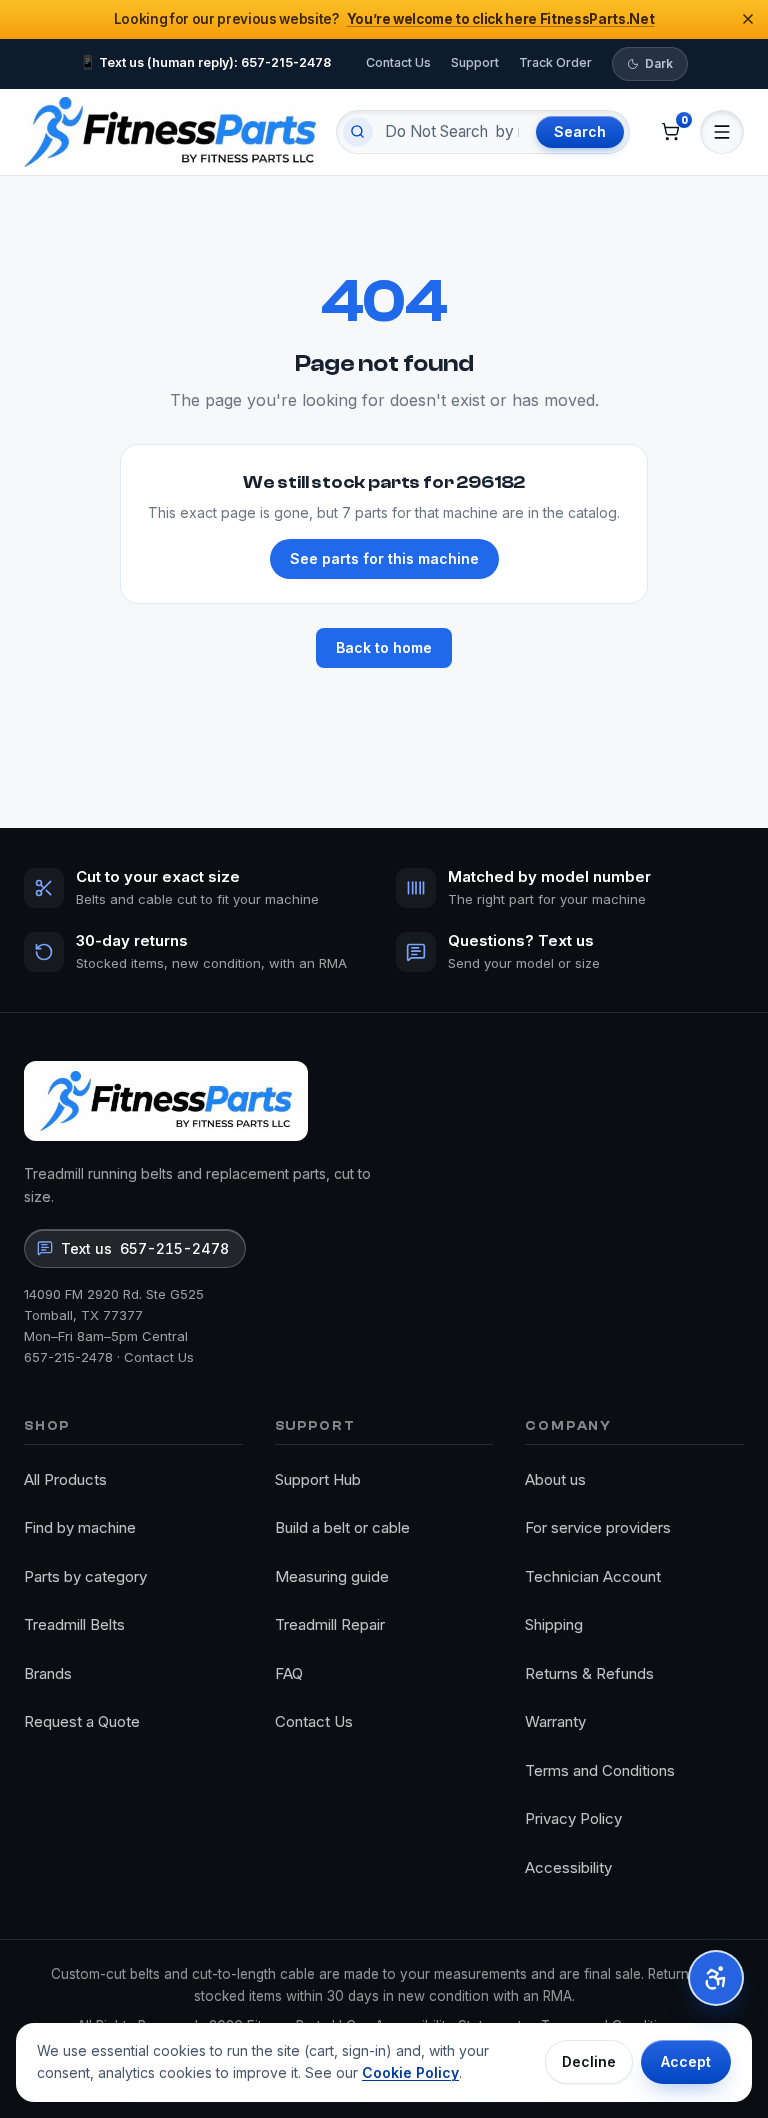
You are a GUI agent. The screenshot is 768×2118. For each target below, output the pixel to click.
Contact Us (398, 62)
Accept (686, 2061)
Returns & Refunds (589, 1673)
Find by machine (80, 1527)
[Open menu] (722, 132)
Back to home (384, 647)
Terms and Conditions (600, 1770)
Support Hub (318, 1479)
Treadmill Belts (74, 1624)
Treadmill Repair (330, 1624)
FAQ (289, 1673)
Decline (589, 2061)
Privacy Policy (573, 1818)
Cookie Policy (410, 2072)
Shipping (554, 1624)
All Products (65, 1479)
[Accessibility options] (716, 1978)
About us (555, 1479)
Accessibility (568, 1867)
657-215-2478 (68, 1357)
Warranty (555, 1721)
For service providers (598, 1527)
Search (580, 131)
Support (475, 62)
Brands (48, 1673)
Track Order (555, 62)
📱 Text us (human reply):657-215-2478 (205, 62)
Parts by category (85, 1576)
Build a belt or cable (342, 1527)
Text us (145, 1248)
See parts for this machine (384, 558)
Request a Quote (82, 1721)
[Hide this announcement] (748, 19)
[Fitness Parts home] (170, 132)
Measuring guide (332, 1576)
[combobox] (452, 132)
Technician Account (593, 1576)
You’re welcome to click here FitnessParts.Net (501, 19)
